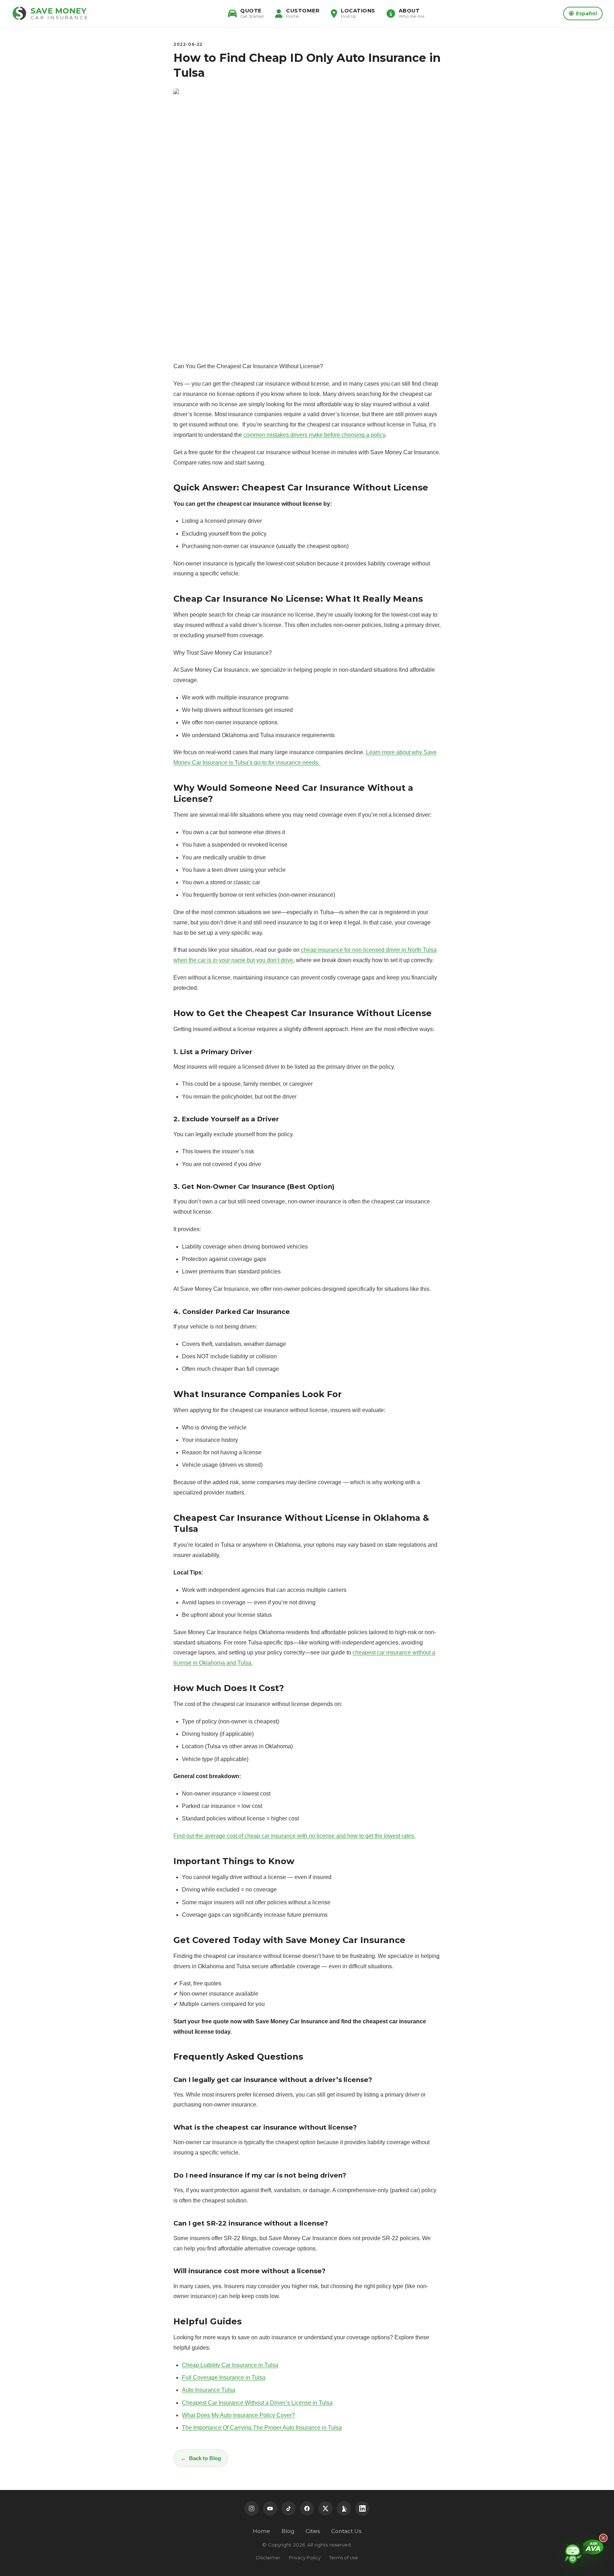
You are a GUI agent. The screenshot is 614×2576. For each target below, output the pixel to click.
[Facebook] (307, 2508)
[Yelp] (344, 2508)
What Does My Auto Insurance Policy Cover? (238, 2415)
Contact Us (346, 2531)
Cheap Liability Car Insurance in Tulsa (230, 2365)
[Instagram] (252, 2508)
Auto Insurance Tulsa (209, 2390)
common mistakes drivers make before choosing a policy (314, 435)
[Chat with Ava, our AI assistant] (584, 2553)
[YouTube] (270, 2508)
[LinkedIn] (362, 2508)
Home (261, 2531)
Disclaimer (268, 2558)
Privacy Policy (305, 2558)
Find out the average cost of (209, 1836)
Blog (288, 2531)
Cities (313, 2531)
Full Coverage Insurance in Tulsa (224, 2378)
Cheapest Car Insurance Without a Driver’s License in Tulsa (257, 2403)
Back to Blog (205, 2458)
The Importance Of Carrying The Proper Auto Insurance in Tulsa (262, 2428)
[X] (325, 2508)
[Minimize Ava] (603, 2538)
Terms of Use (344, 2558)
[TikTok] (289, 2508)
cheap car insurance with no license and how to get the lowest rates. (330, 1836)
